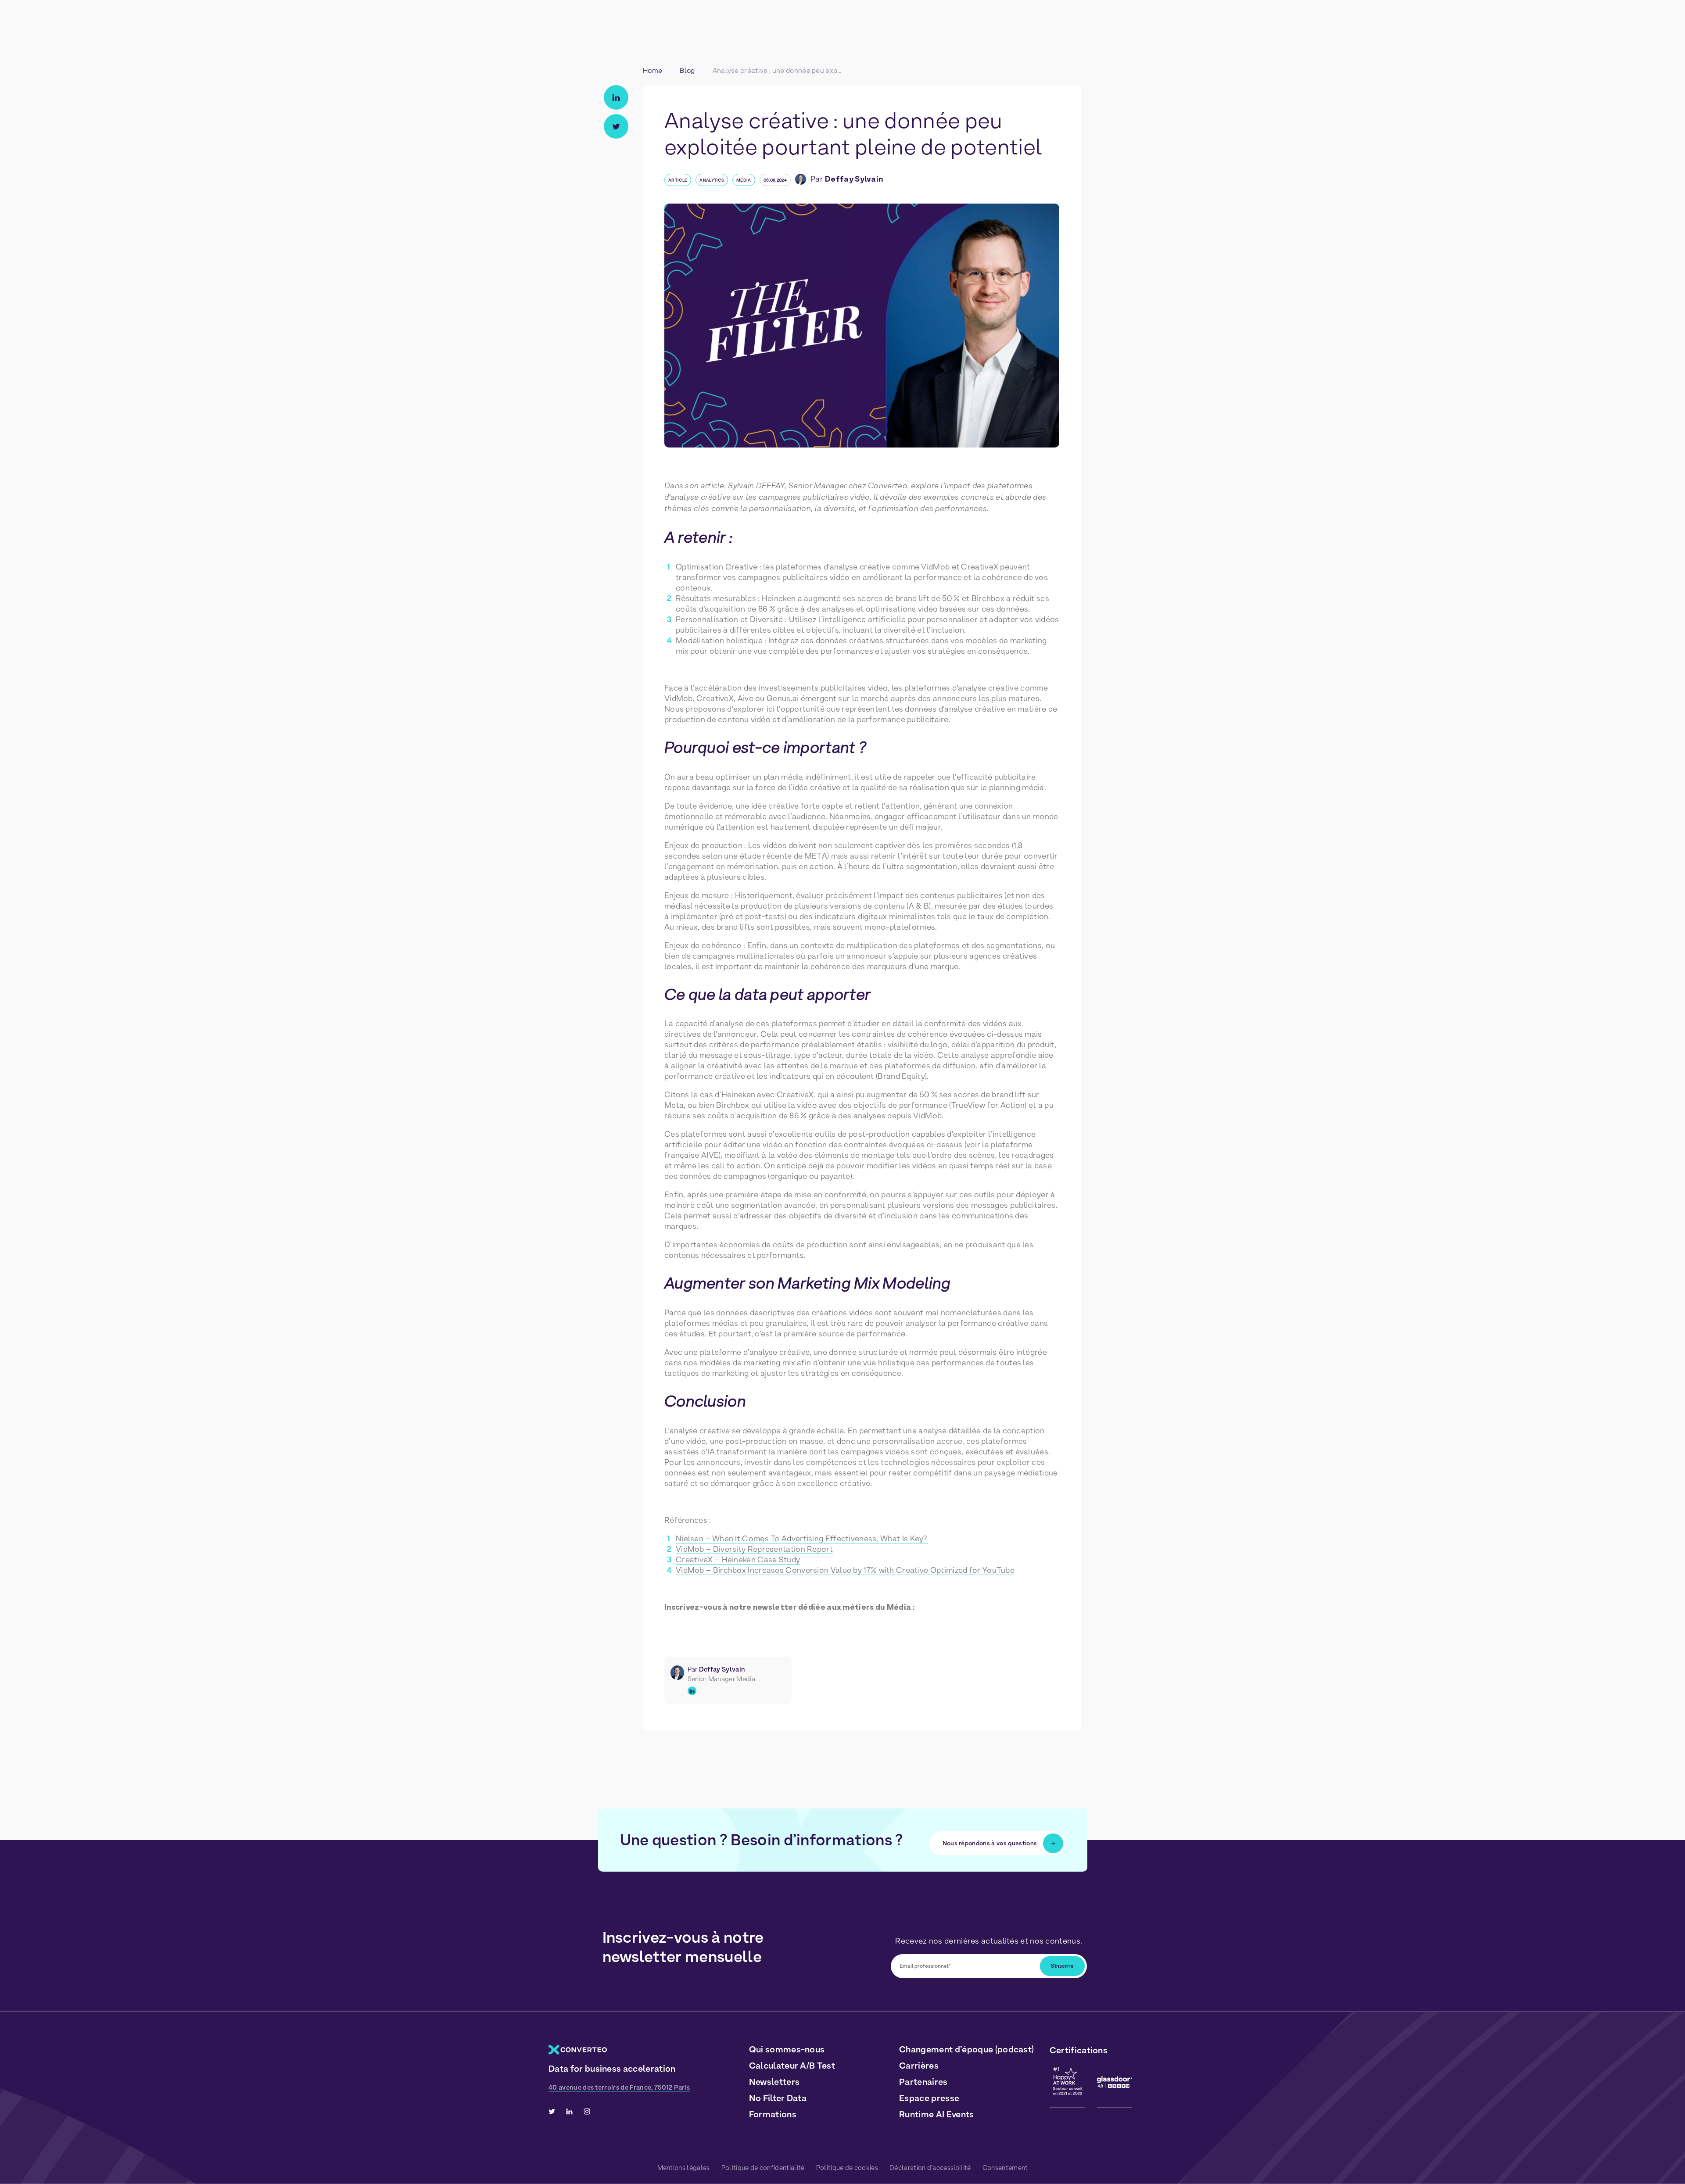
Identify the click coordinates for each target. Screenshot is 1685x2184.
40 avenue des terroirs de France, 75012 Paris (619, 2087)
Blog (687, 70)
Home (652, 70)
